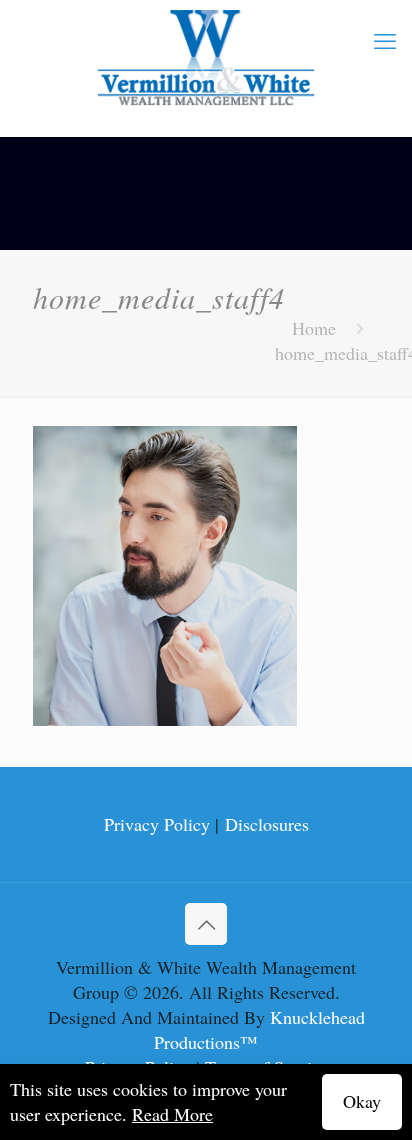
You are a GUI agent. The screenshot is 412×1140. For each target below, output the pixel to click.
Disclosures (267, 824)
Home (314, 328)
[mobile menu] (385, 40)
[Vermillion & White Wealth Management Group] (206, 58)
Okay (362, 1101)
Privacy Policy (157, 824)
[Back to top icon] (206, 924)
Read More (172, 1114)
